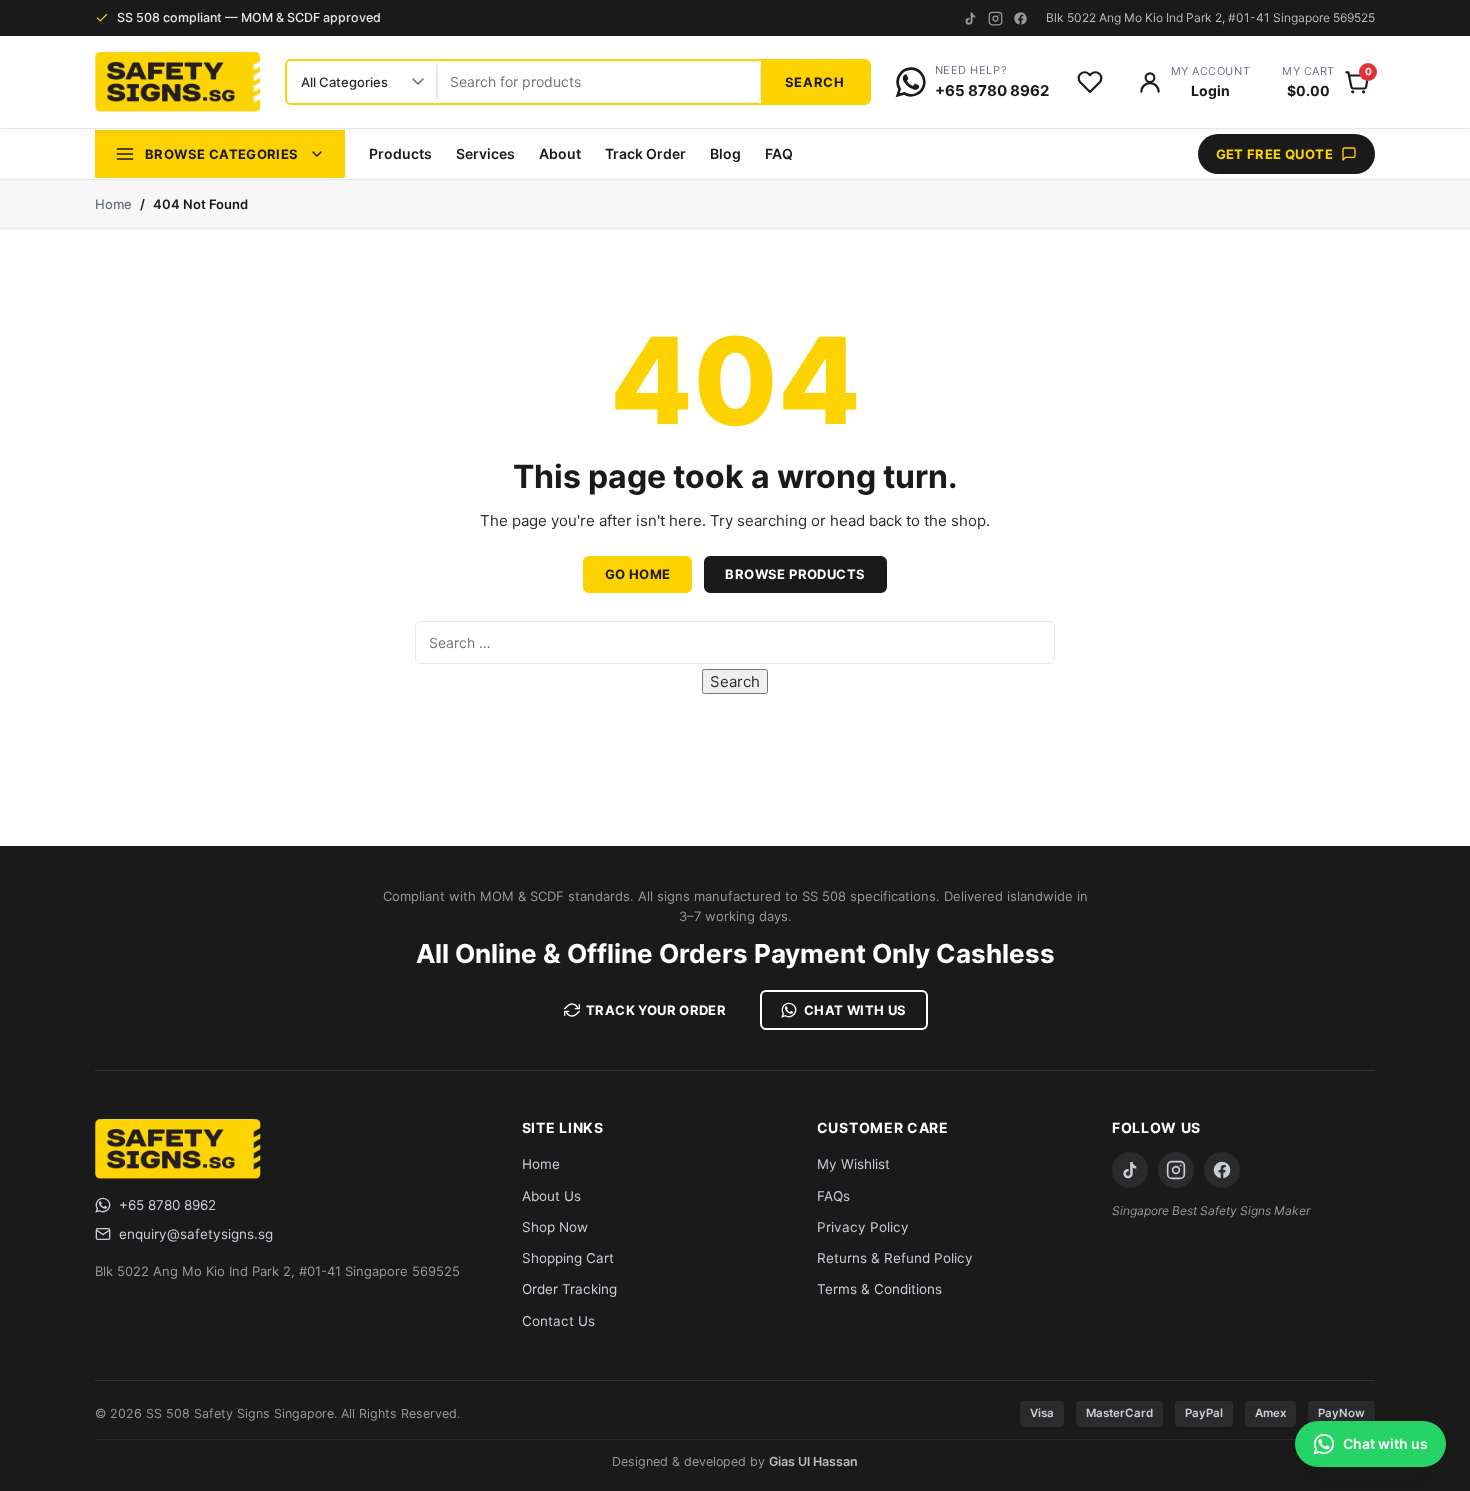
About (560, 153)
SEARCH (815, 82)
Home (113, 204)
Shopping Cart (568, 1258)
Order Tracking (569, 1289)
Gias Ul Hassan (813, 1461)
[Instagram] (995, 18)
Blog (725, 153)
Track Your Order (656, 1010)
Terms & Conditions (879, 1289)
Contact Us (558, 1321)
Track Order (645, 153)
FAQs (833, 1196)
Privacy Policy (863, 1227)
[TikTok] (970, 18)
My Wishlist (853, 1164)
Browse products (795, 574)
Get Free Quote (1274, 154)
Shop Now (555, 1227)
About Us (551, 1196)
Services (485, 153)
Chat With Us (855, 1010)
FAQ (779, 153)
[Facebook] (1020, 18)
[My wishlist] (1090, 82)
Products (400, 153)
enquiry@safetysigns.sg (196, 1234)
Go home (638, 574)
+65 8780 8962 (167, 1205)
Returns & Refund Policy (895, 1258)
